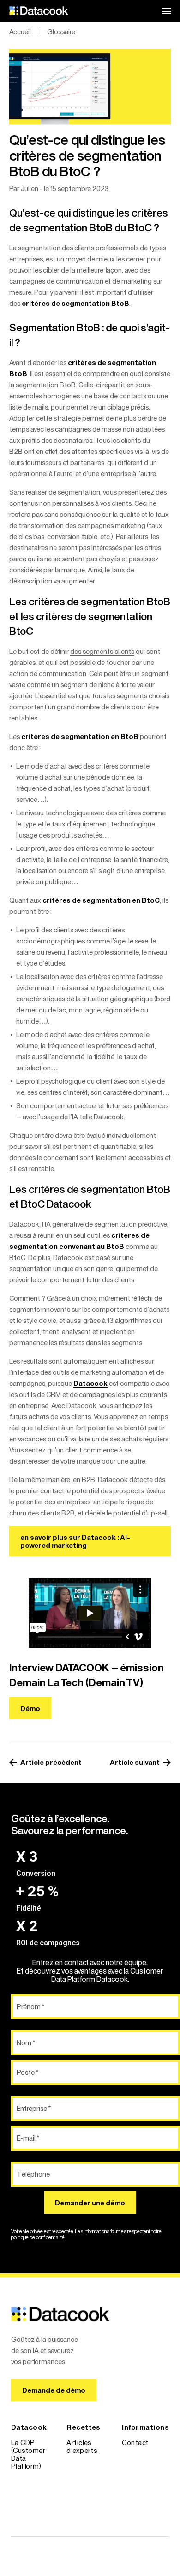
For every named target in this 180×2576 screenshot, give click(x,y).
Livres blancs (87, 2464)
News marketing (83, 2482)
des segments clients (102, 651)
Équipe (22, 2494)
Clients (22, 2480)
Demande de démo (54, 2390)
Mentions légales (137, 2474)
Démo (30, 1709)
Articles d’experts (82, 2446)
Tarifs (20, 2508)
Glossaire (81, 2500)
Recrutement (143, 2456)
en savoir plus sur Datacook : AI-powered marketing (75, 1541)
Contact (135, 2443)
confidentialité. (51, 2237)
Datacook (90, 1383)
